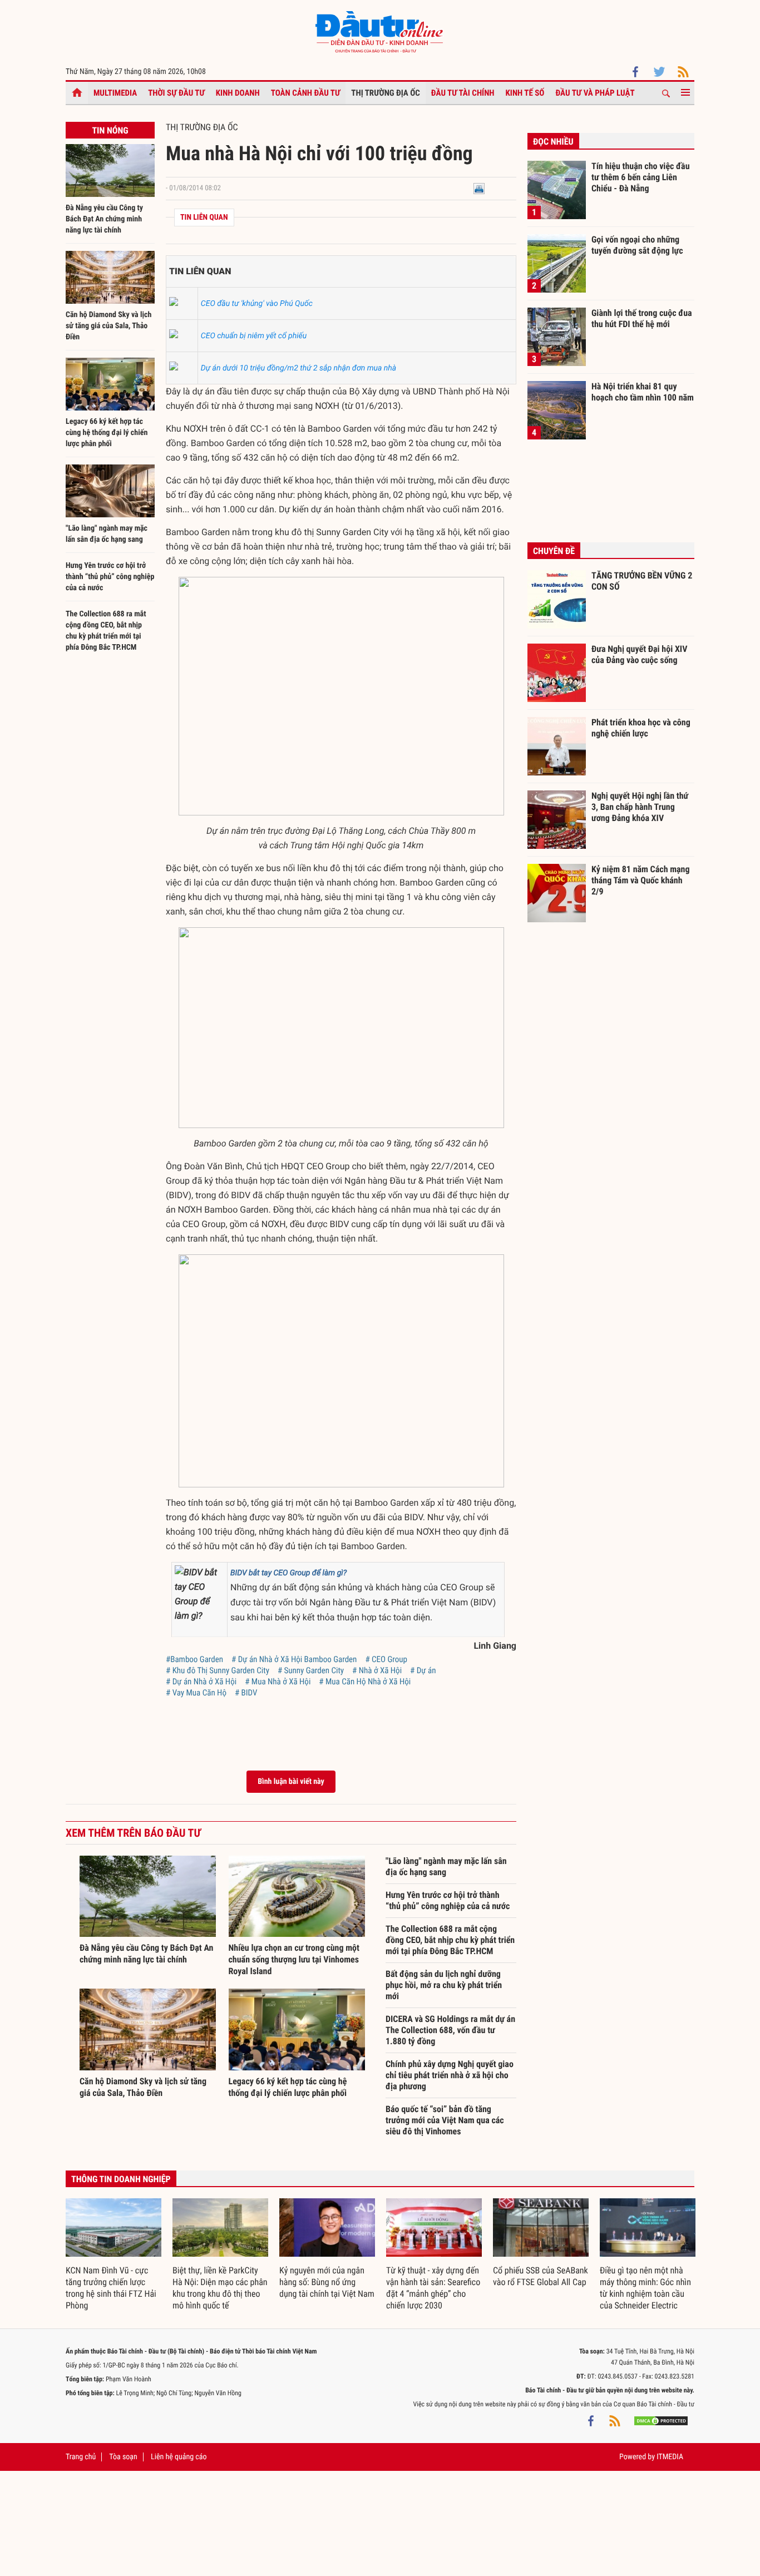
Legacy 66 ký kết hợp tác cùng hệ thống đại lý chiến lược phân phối (107, 433)
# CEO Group (386, 1659)
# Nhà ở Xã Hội (377, 1670)
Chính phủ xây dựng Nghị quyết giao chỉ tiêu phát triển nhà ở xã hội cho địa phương (450, 2075)
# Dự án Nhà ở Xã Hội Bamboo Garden (294, 1659)
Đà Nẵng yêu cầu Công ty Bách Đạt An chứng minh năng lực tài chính (104, 219)
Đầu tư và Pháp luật (595, 93)
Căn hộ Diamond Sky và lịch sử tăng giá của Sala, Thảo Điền (108, 326)
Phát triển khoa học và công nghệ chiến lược (641, 728)
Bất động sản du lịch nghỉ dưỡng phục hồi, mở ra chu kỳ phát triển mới (444, 1985)
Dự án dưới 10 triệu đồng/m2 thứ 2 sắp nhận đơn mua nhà (298, 368)
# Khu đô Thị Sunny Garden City (218, 1670)
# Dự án (423, 1670)
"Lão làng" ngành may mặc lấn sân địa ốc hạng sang (446, 1867)
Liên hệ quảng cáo (179, 2457)
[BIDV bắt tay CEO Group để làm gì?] (199, 1594)
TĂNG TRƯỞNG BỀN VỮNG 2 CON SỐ (642, 581)
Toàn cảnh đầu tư (306, 93)
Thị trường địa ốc (386, 93)
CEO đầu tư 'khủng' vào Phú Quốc (257, 304)
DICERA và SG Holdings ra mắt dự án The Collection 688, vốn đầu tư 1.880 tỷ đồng (450, 2030)
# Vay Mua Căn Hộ (196, 1693)
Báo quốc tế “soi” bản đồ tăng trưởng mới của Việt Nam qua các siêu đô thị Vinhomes (445, 2120)
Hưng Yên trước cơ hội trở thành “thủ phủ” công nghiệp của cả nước (110, 577)
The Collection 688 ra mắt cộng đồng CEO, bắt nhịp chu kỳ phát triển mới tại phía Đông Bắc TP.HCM (450, 1940)
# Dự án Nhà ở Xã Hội (201, 1682)
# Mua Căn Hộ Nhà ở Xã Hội (365, 1682)
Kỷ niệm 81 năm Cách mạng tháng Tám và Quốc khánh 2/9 (641, 880)
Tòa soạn (123, 2457)
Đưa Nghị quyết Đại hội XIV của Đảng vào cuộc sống (639, 654)
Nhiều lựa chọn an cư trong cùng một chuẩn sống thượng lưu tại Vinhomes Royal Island (294, 1959)
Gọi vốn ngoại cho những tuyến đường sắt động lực (637, 245)
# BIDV (246, 1693)
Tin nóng (110, 130)
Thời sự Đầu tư (176, 93)
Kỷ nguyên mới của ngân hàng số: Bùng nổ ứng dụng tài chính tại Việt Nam (327, 2282)
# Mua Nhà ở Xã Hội (278, 1682)
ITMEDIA (670, 2457)
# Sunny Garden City (311, 1670)
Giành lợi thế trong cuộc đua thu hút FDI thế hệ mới (642, 318)
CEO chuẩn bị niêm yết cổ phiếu (254, 336)
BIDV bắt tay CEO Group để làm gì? (288, 1573)
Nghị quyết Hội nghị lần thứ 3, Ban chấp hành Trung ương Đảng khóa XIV (640, 807)
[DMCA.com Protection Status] (661, 2421)
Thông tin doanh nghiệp (121, 2179)
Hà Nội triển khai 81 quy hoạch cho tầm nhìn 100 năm (643, 392)
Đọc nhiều (553, 142)
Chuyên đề (554, 551)
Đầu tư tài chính (463, 93)
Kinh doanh (238, 93)
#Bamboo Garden (194, 1659)
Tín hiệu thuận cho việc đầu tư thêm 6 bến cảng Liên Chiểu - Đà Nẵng (641, 177)
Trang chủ (81, 2457)
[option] (113, 2255)
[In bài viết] (479, 188)
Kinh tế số (525, 93)
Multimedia (115, 93)
